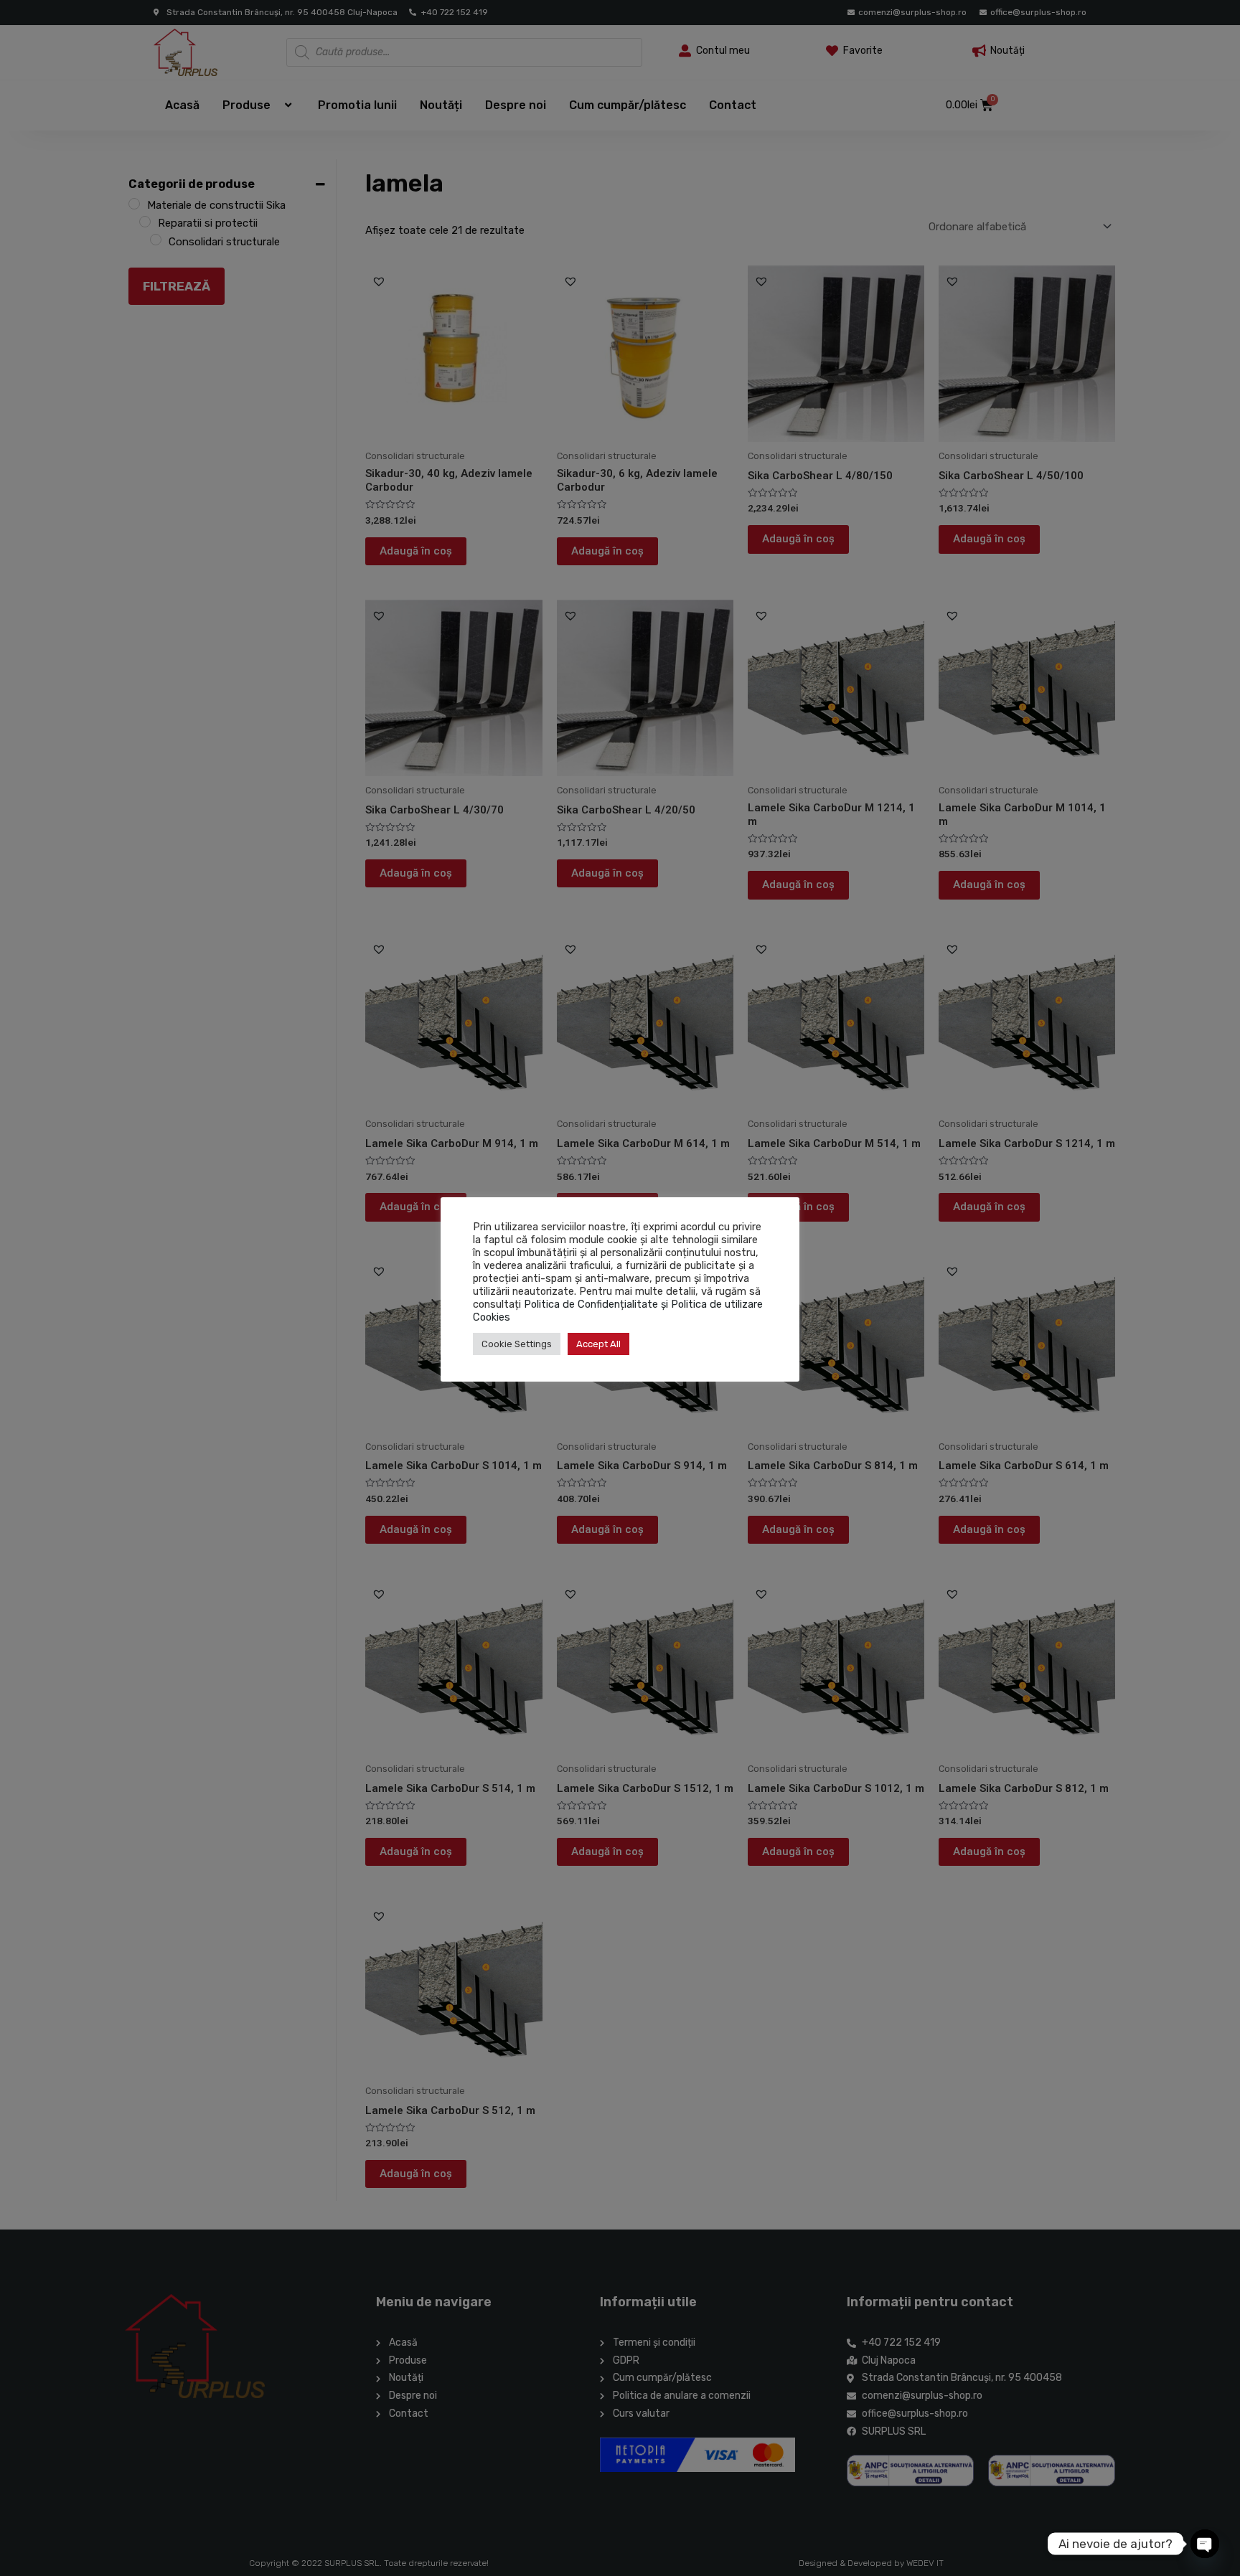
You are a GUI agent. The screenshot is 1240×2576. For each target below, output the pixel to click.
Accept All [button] (598, 1344)
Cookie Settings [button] (517, 1344)
